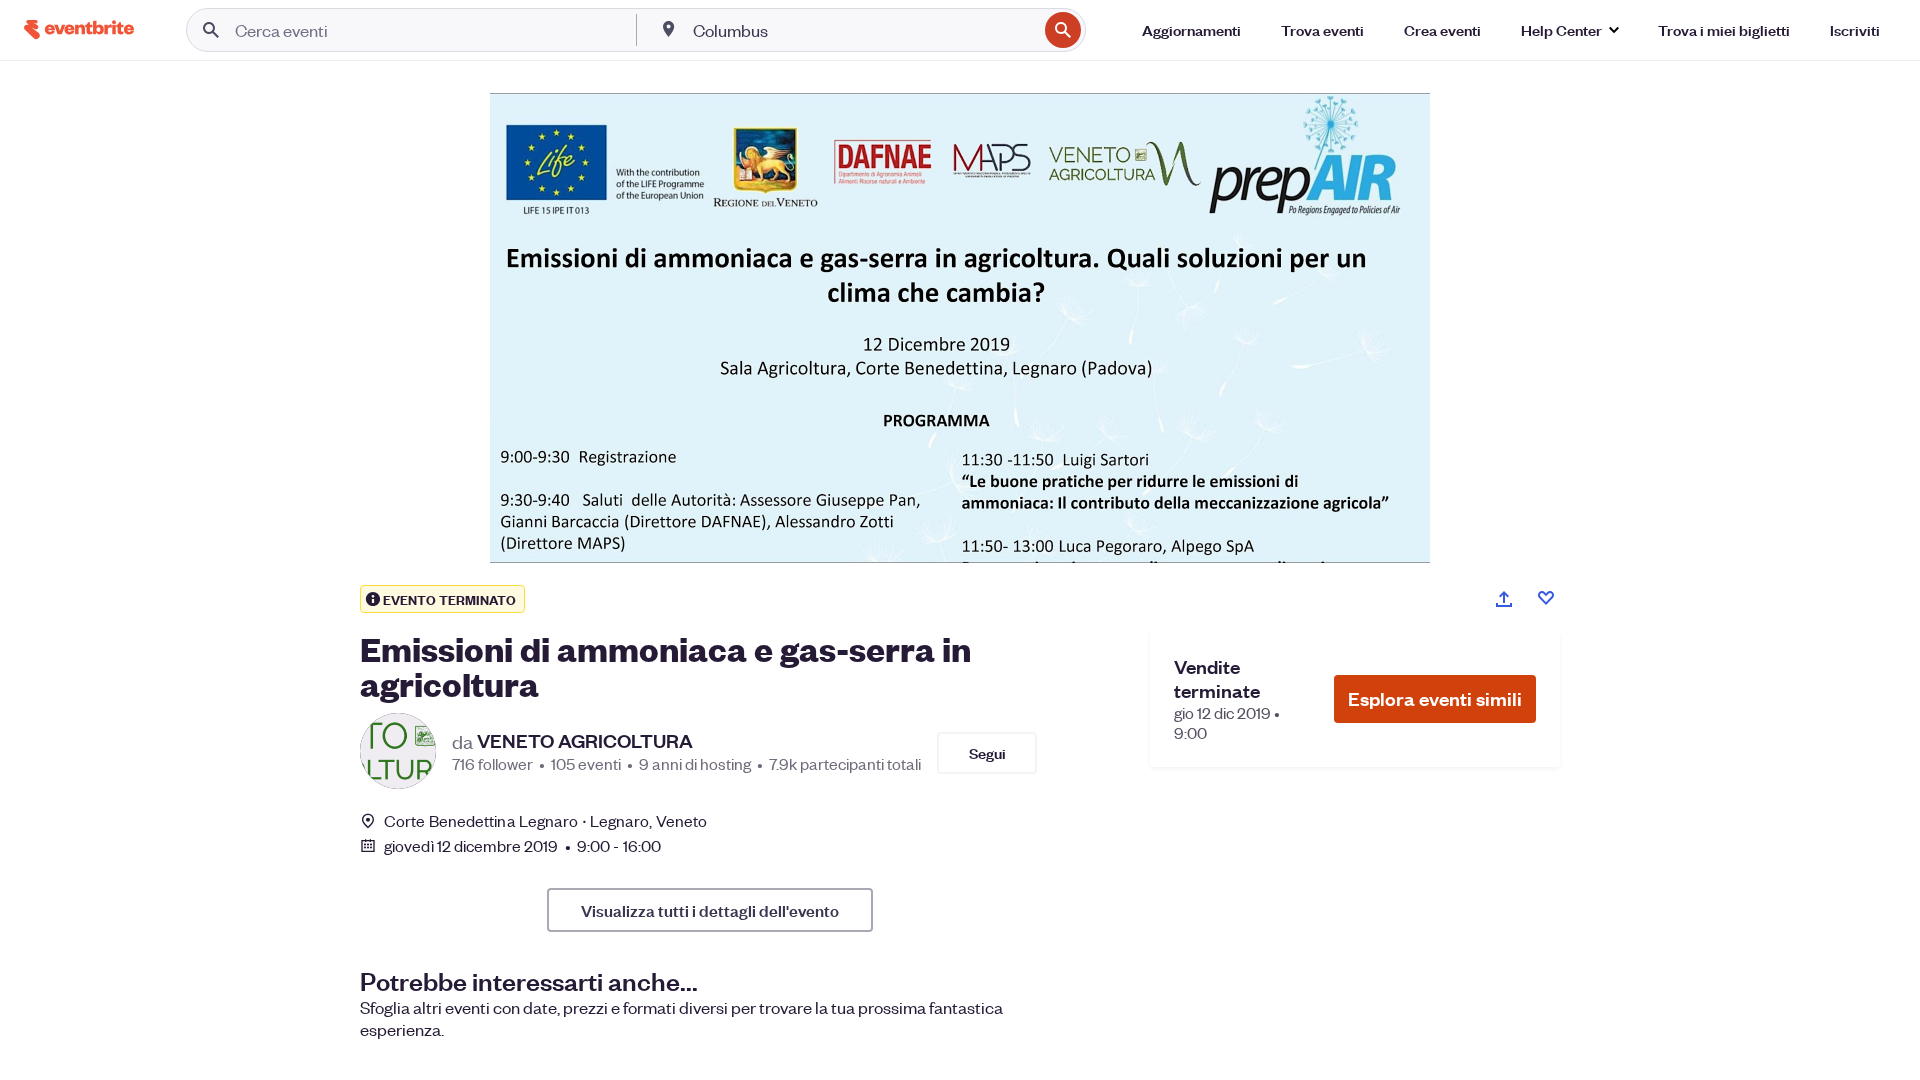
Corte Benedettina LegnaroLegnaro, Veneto (545, 820)
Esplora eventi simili (1435, 698)
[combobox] (863, 30)
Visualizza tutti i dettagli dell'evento (710, 910)
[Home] (79, 29)
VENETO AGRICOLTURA (585, 741)
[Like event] (1546, 598)
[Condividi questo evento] (1504, 599)
